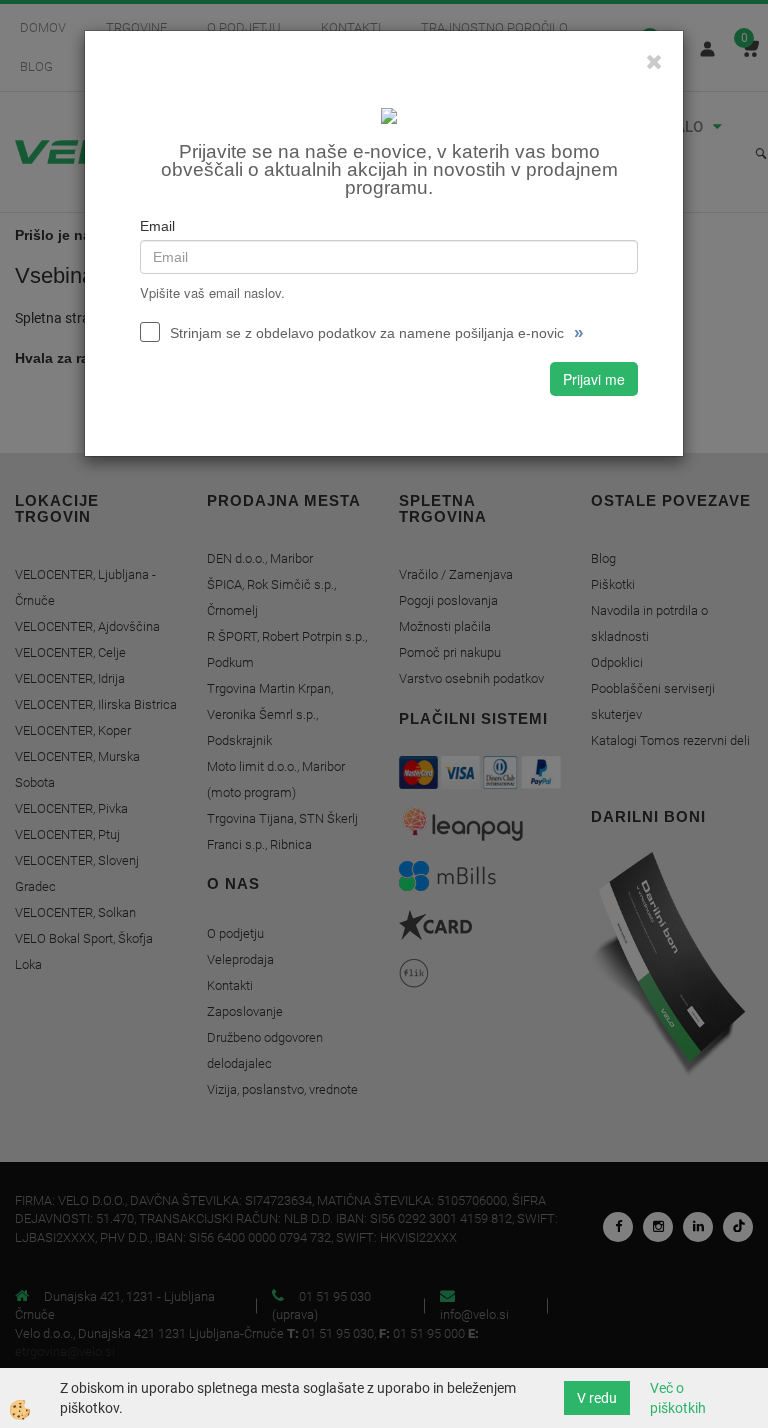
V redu (597, 1398)
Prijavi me (594, 379)
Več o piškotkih (678, 1398)
